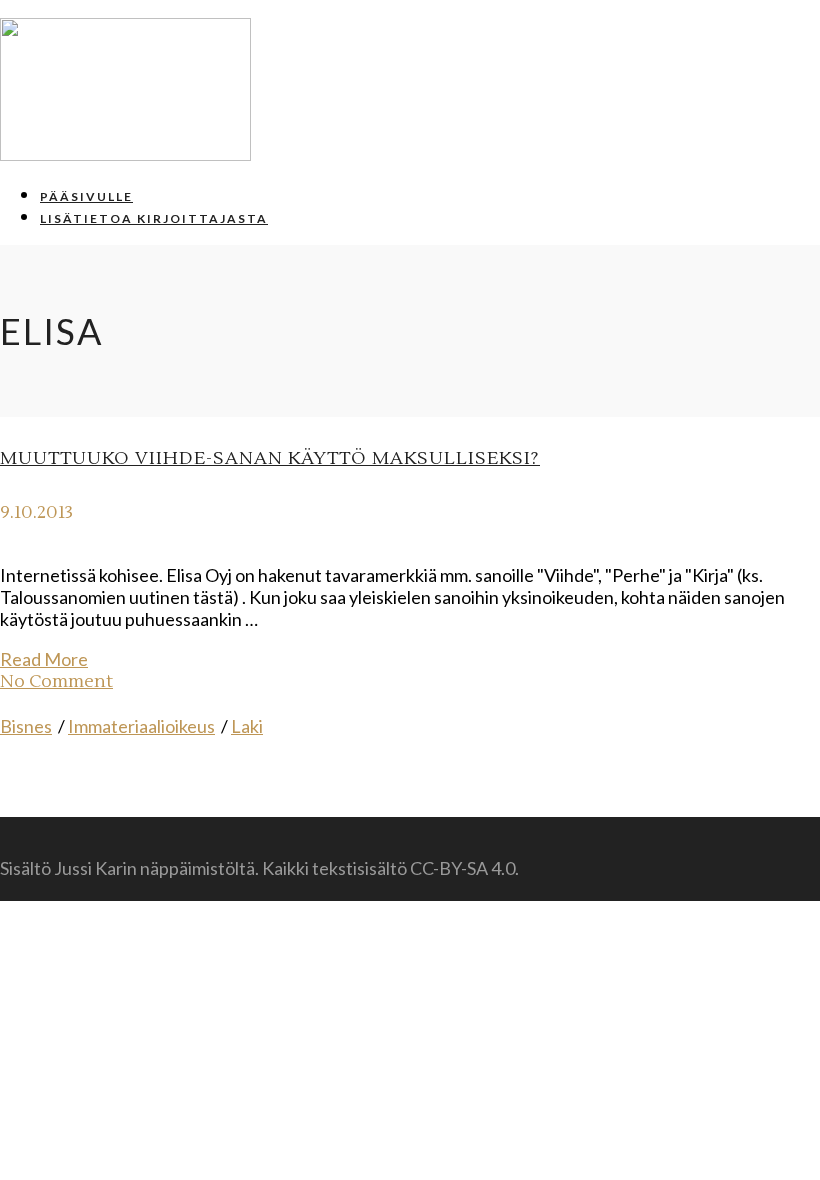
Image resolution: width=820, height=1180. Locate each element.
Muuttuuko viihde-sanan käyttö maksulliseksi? (270, 458)
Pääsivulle (86, 196)
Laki (247, 726)
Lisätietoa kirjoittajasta (154, 218)
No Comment (56, 681)
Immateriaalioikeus (141, 726)
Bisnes (26, 726)
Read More (44, 659)
